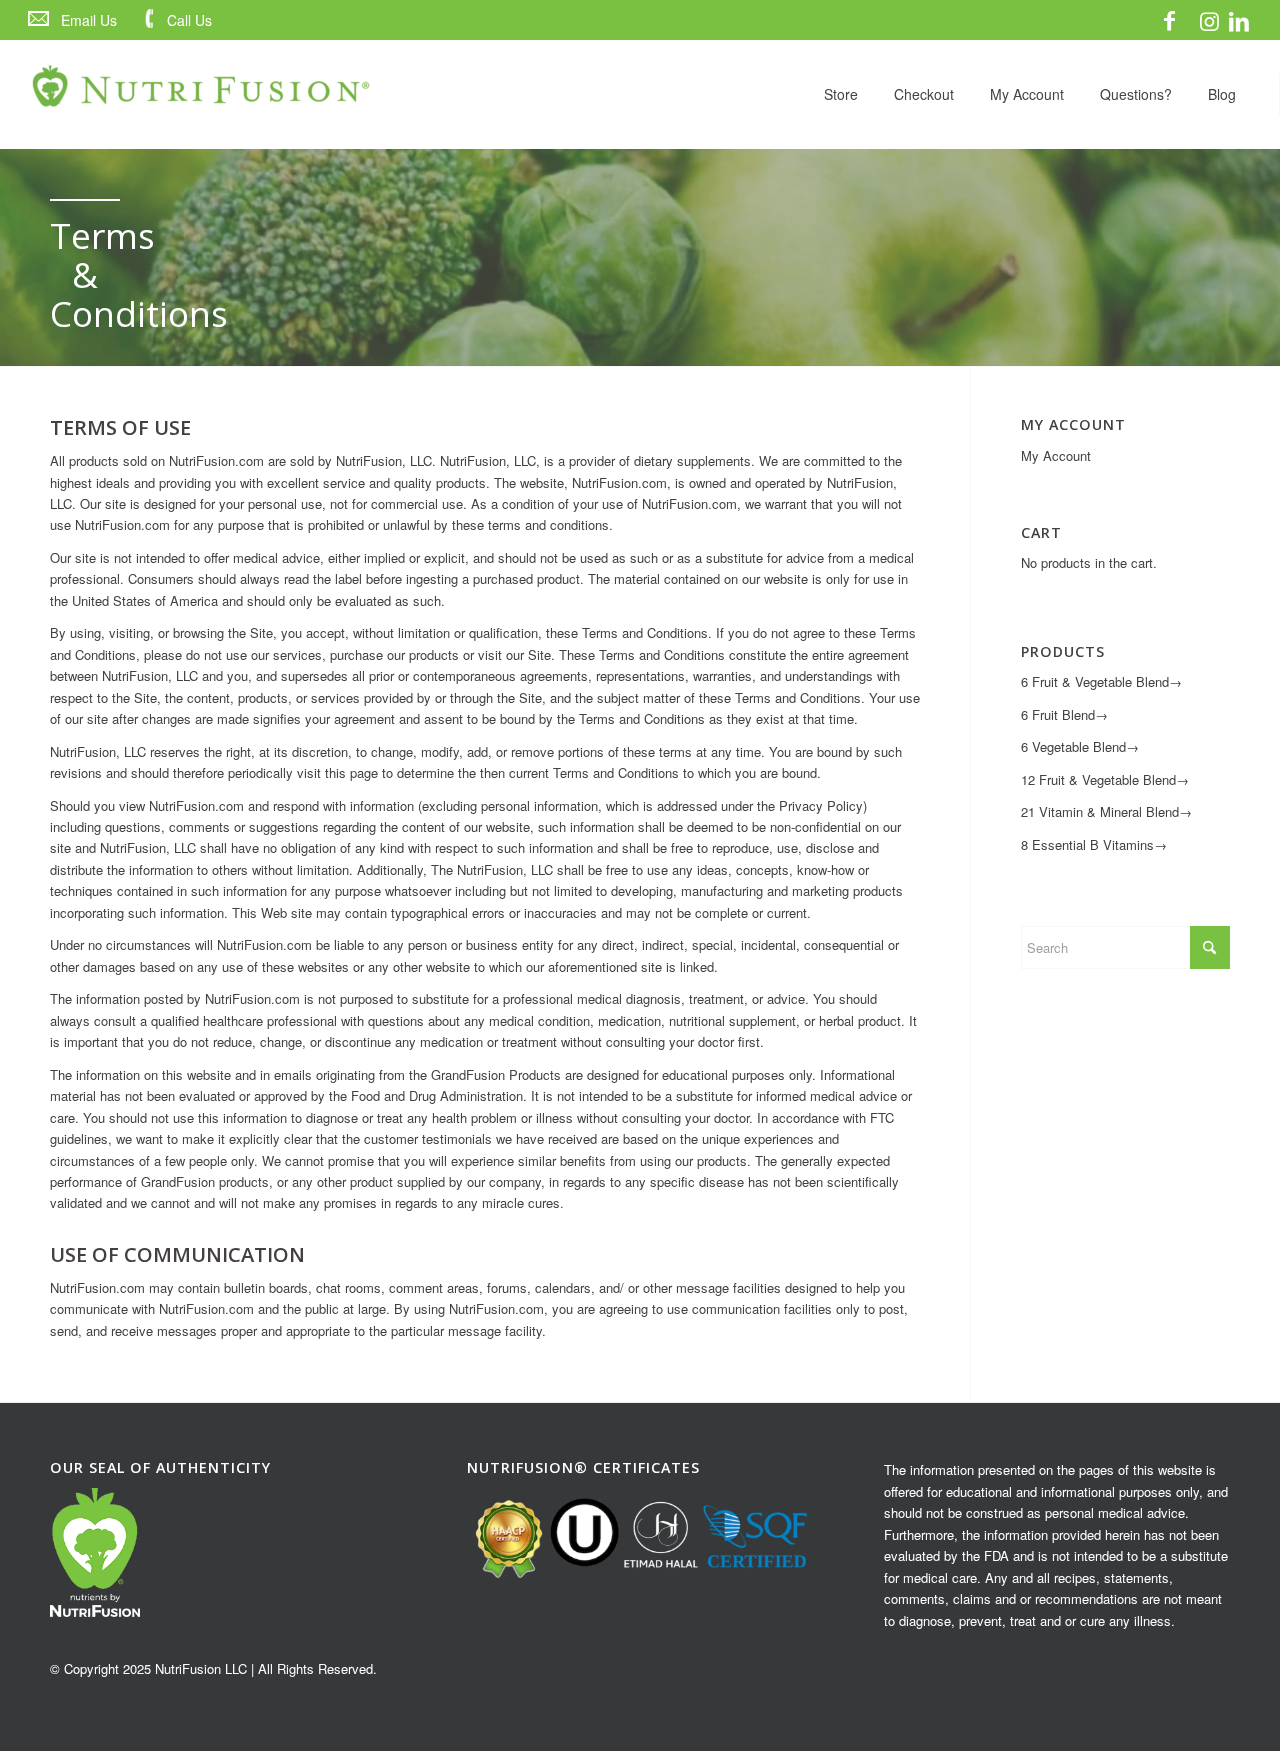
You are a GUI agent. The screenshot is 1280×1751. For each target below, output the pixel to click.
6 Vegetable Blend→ (1080, 746)
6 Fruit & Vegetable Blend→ (1101, 681)
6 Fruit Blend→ (1064, 714)
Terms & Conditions (85, 274)
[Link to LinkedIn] (1239, 20)
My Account (1056, 455)
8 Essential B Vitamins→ (1094, 844)
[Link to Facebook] (1169, 20)
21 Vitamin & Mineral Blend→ (1106, 811)
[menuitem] (76, 20)
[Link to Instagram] (1209, 20)
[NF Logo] (201, 94)
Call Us (189, 20)
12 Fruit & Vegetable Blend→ (1105, 779)
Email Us (89, 20)
